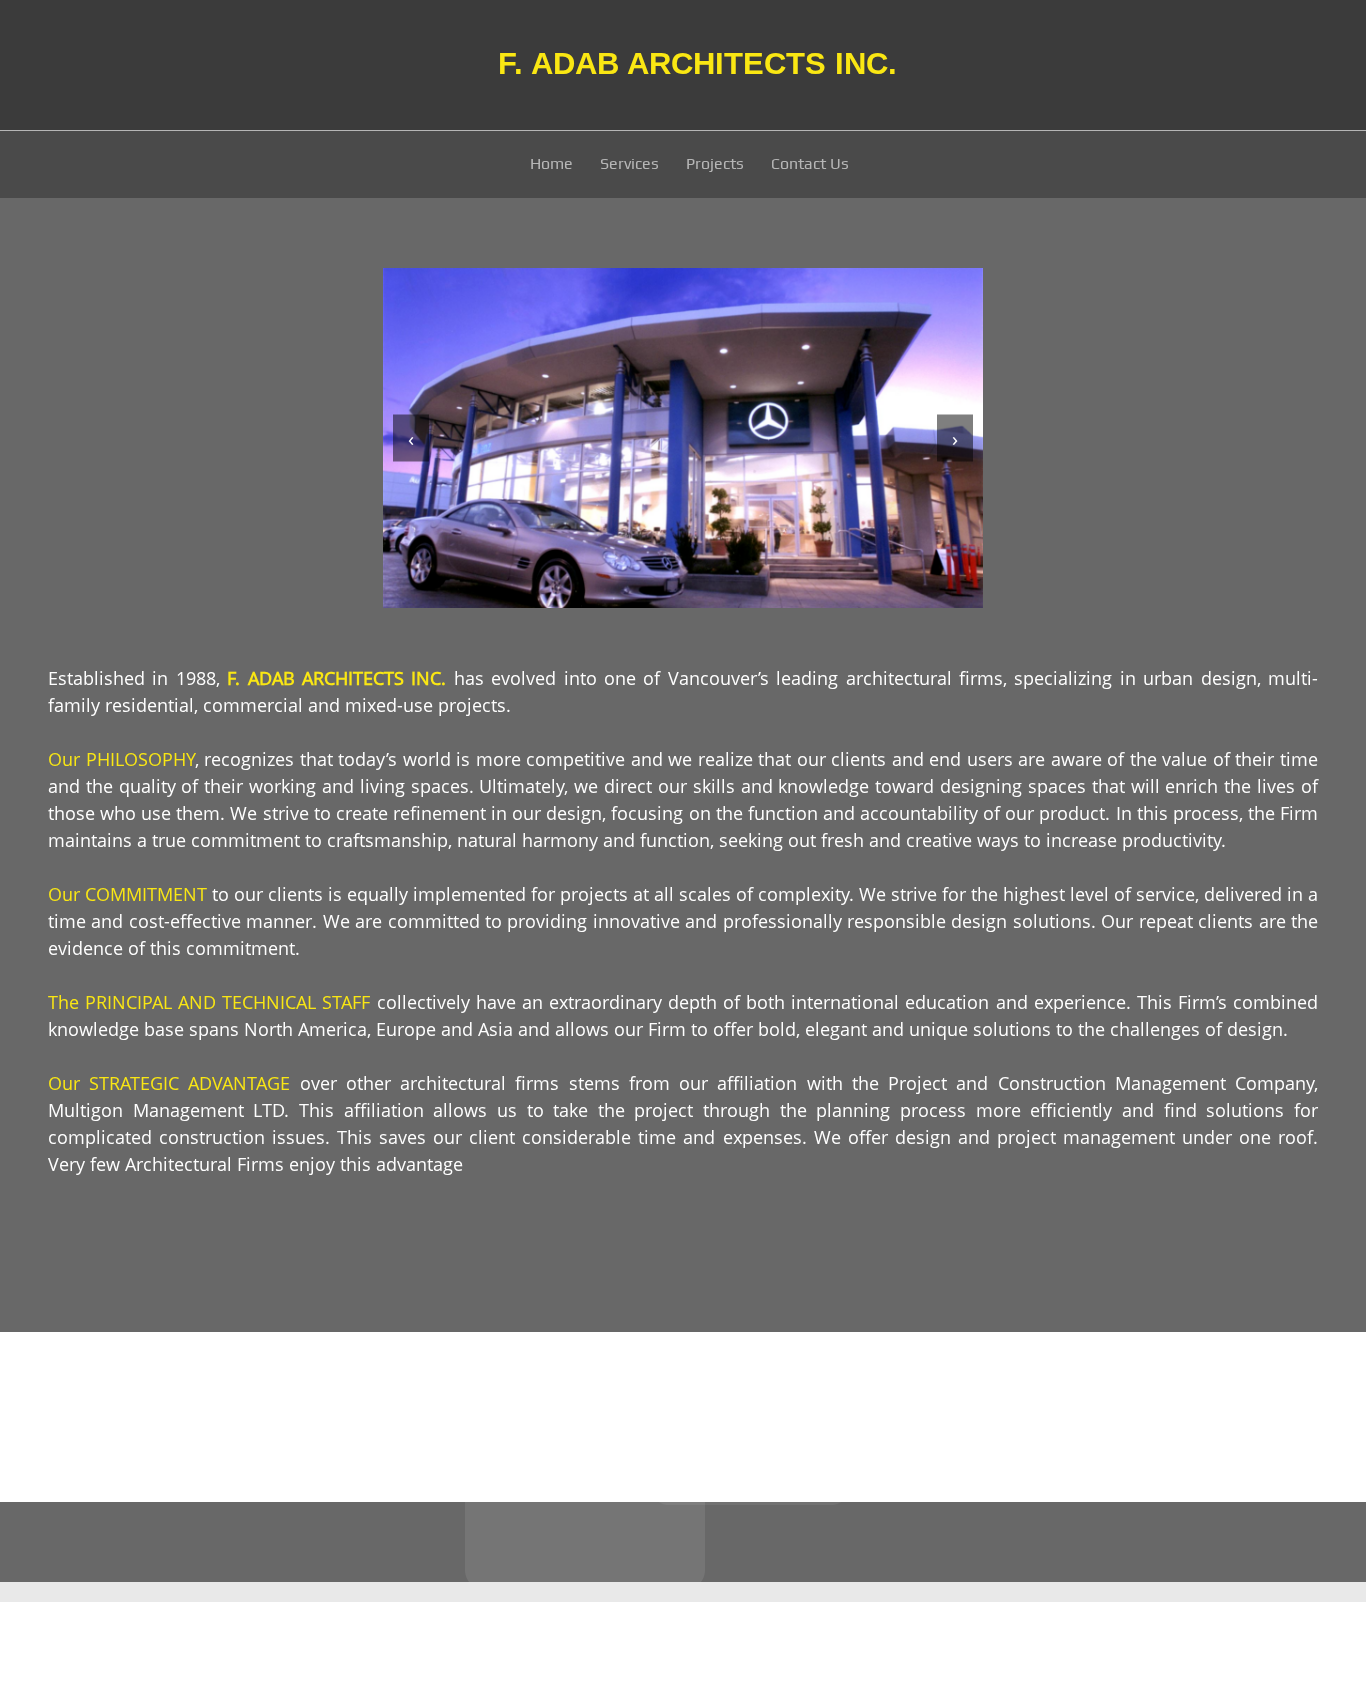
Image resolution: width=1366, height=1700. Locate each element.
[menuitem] (552, 167)
